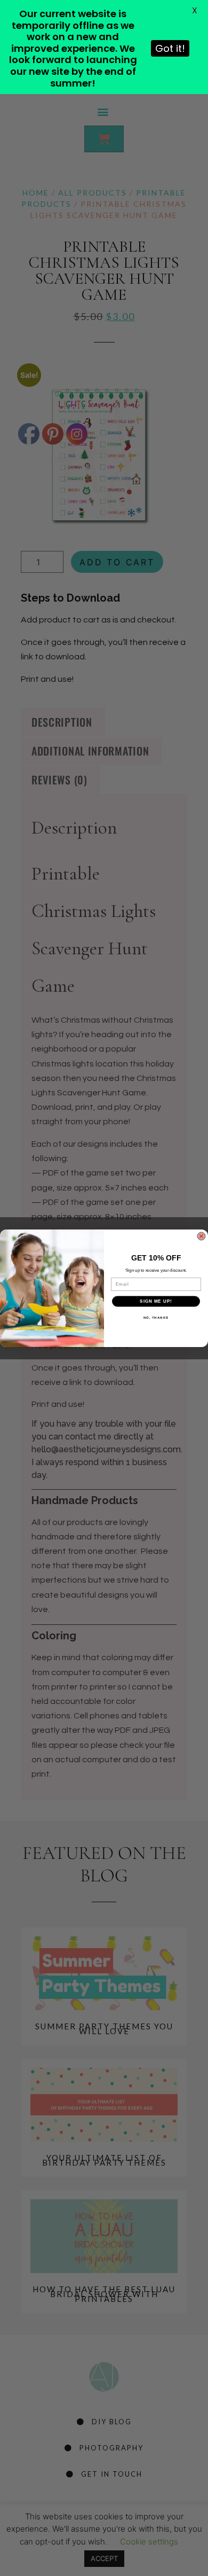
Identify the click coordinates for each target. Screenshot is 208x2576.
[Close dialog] (201, 1236)
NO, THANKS (156, 1317)
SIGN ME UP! (156, 1301)
